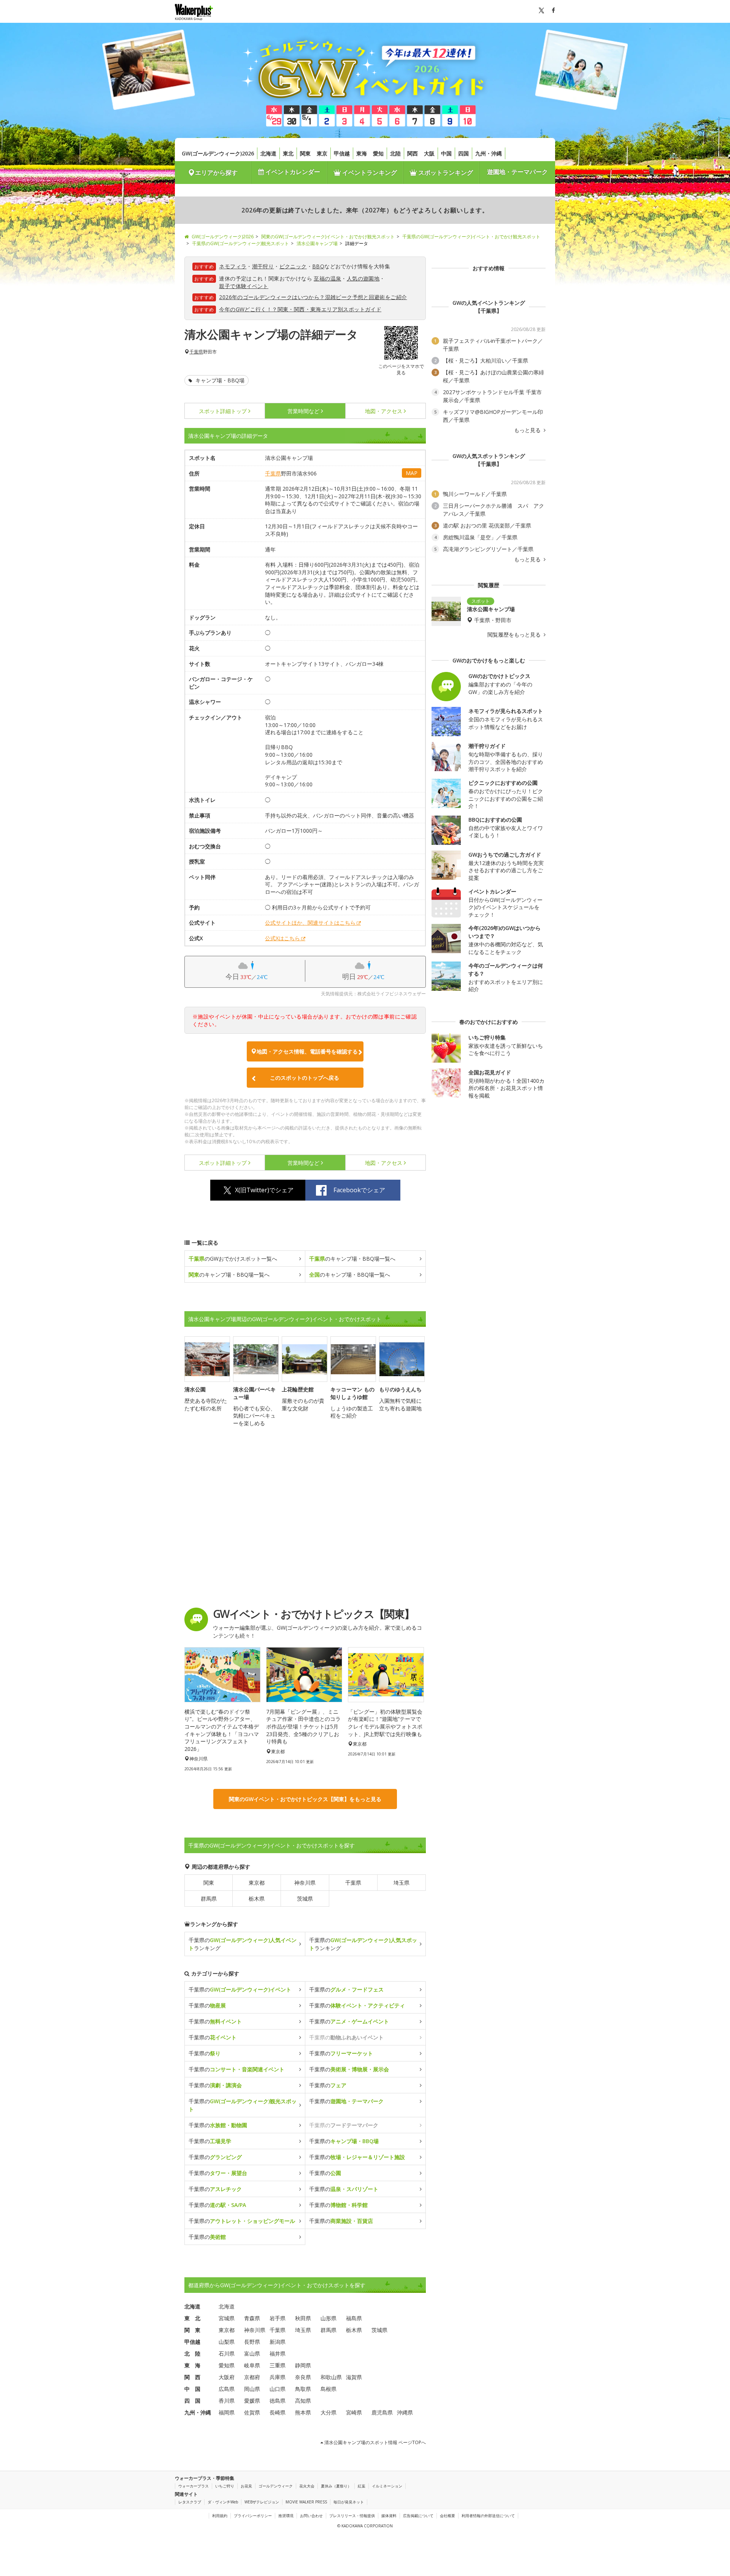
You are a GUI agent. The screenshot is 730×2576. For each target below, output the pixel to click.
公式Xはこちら (282, 938)
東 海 (192, 2365)
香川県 (227, 2401)
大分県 (328, 2412)
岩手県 (278, 2318)
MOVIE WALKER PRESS (306, 2502)
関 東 (192, 2330)
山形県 (328, 2318)
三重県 (278, 2365)
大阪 (429, 153)
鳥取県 (303, 2389)
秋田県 (303, 2318)
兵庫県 (278, 2377)
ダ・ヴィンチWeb (223, 2502)
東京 (322, 153)
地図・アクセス (384, 411)
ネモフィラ (233, 266)
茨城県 (305, 1899)
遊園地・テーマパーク (517, 172)
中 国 (192, 2389)
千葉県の (240, 1989)
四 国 (192, 2401)
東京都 (257, 1883)
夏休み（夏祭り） (336, 2486)
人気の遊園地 (363, 278)
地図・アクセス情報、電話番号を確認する (307, 1051)
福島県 (354, 2318)
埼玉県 (401, 1883)
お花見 (246, 2486)
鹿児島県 (382, 2412)
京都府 (252, 2377)
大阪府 (227, 2377)
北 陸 (192, 2353)
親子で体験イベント (244, 286)
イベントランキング (369, 173)
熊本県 (303, 2412)
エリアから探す (216, 173)
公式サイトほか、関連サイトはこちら (310, 923)
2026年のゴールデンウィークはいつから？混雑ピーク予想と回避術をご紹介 (313, 297)
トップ (223, 411)
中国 (446, 153)
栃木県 (257, 1899)
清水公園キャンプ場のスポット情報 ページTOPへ (375, 2442)
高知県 (303, 2401)
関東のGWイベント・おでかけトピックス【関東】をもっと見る (305, 1799)
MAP (412, 473)
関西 (413, 153)
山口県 (278, 2389)
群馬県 (209, 1899)
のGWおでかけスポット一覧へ (233, 1259)
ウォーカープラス (194, 2486)
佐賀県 (252, 2412)
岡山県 (252, 2389)
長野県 (252, 2342)
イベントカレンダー (292, 172)
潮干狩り (263, 266)
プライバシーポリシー (253, 2516)
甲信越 (342, 153)
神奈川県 (305, 1883)
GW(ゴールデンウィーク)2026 (218, 153)
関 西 (192, 2377)
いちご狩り (225, 2486)
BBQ (318, 266)
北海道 (268, 153)
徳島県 (278, 2401)
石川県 (227, 2353)
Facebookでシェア (359, 1190)
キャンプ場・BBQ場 (219, 380)
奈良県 (303, 2377)
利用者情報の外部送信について (488, 2516)
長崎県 (278, 2412)
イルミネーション (387, 2486)
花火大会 (307, 2486)
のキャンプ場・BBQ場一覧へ (352, 1259)
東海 (362, 153)
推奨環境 (286, 2516)
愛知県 (227, 2365)
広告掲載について (418, 2516)
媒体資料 (389, 2516)
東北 (288, 153)
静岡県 (303, 2365)
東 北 (192, 2318)
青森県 (252, 2318)
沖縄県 (405, 2412)
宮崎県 (354, 2412)
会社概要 (448, 2516)
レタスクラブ (190, 2502)
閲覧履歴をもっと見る (515, 635)
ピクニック (293, 266)
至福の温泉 (327, 278)
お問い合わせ (311, 2516)
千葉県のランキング (243, 1944)
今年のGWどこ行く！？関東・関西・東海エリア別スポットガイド (300, 309)
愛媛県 (252, 2401)
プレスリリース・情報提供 (352, 2516)
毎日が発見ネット (349, 2502)
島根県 (328, 2389)
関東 (305, 153)
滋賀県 (354, 2377)
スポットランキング (445, 173)
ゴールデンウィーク (276, 2486)
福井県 (278, 2353)
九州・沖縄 (489, 153)
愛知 (378, 153)
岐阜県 (252, 2365)
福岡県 (227, 2412)
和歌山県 (331, 2377)
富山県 (252, 2353)
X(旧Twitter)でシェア (264, 1190)
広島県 (227, 2389)
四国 (463, 153)
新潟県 (278, 2342)
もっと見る (528, 430)
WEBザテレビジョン (262, 2502)
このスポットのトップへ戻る (305, 1078)
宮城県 (227, 2318)
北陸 (395, 153)
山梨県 (227, 2342)
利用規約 (220, 2516)
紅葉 (362, 2486)
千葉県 (196, 352)
